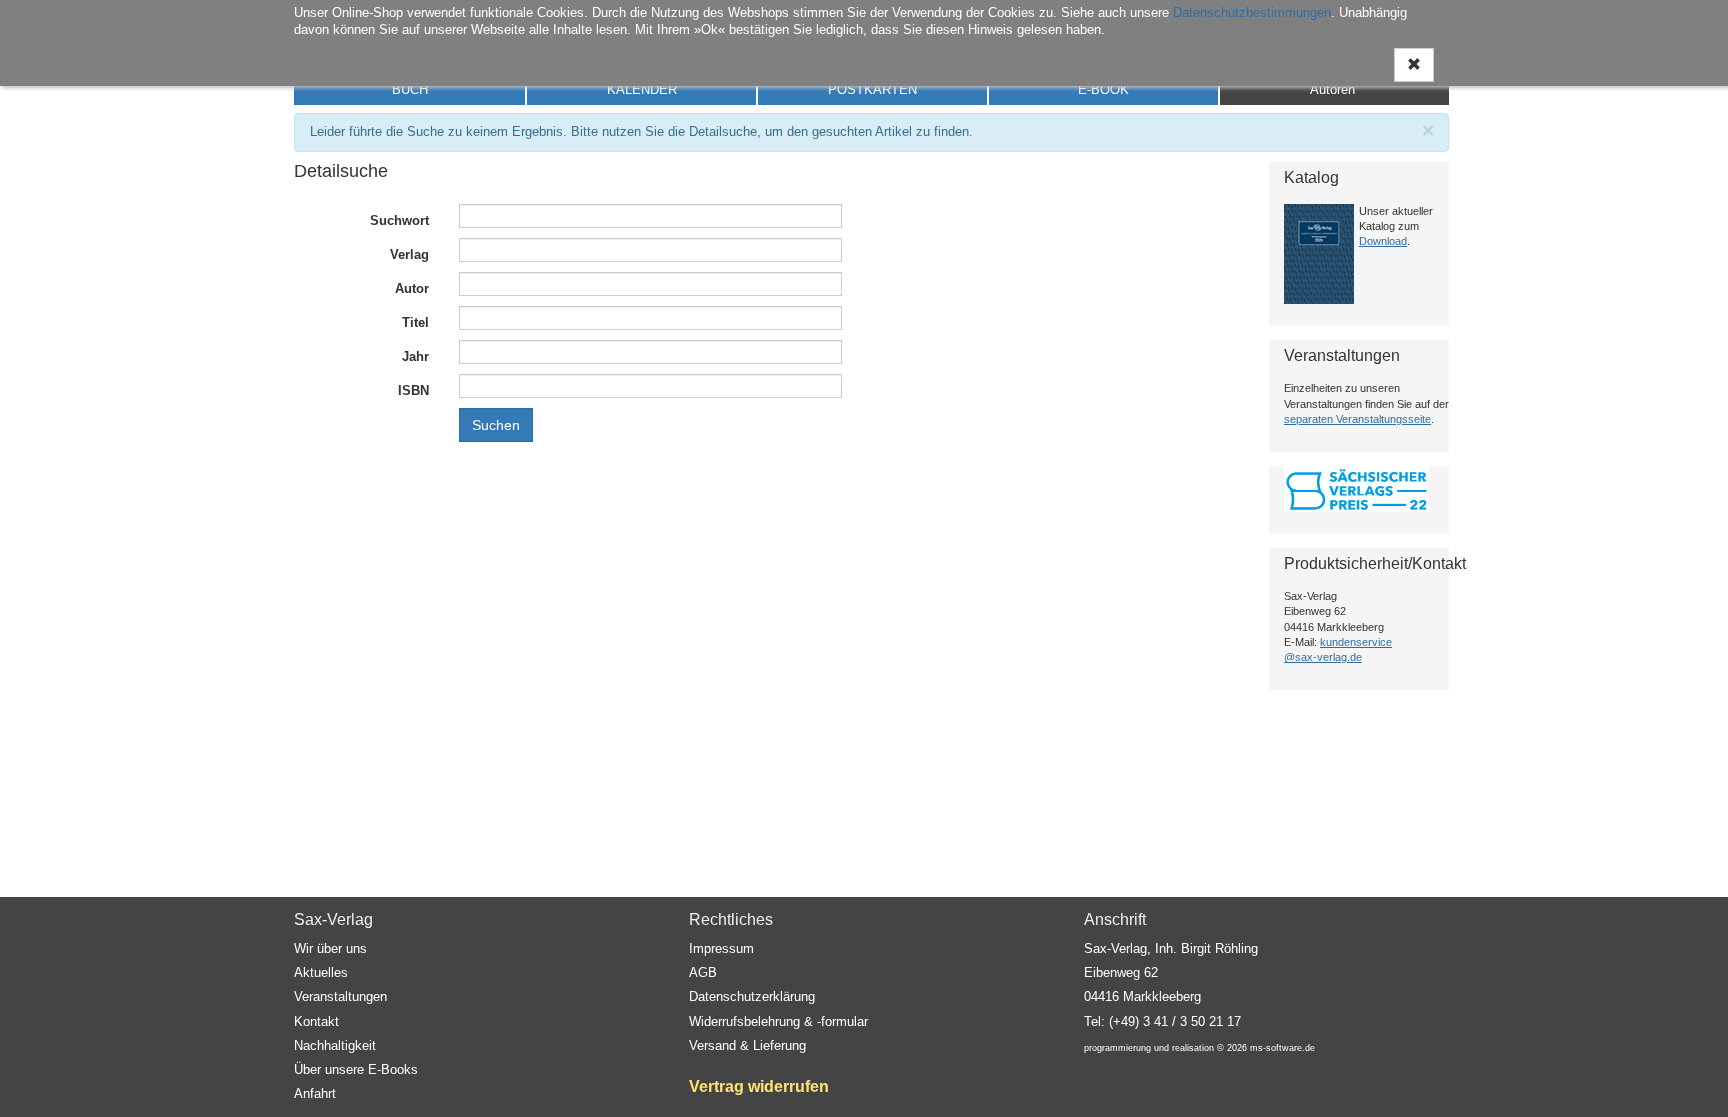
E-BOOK (1103, 89)
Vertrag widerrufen (759, 1086)
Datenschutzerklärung (752, 996)
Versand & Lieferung (747, 1045)
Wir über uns (330, 948)
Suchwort (399, 220)
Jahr (415, 356)
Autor (412, 288)
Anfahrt (315, 1093)
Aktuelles (321, 972)
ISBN (413, 390)
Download (1383, 241)
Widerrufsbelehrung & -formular (778, 1021)
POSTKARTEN (872, 89)
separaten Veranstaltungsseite (1357, 419)
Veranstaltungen (340, 996)
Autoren (1332, 89)
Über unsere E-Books (356, 1069)
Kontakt (316, 1021)
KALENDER (642, 89)
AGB (703, 972)
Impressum (721, 948)
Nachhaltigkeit (335, 1045)
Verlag (409, 254)
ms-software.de (1282, 1048)
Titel (415, 322)
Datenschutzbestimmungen (1252, 12)
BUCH (410, 89)
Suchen (496, 425)
